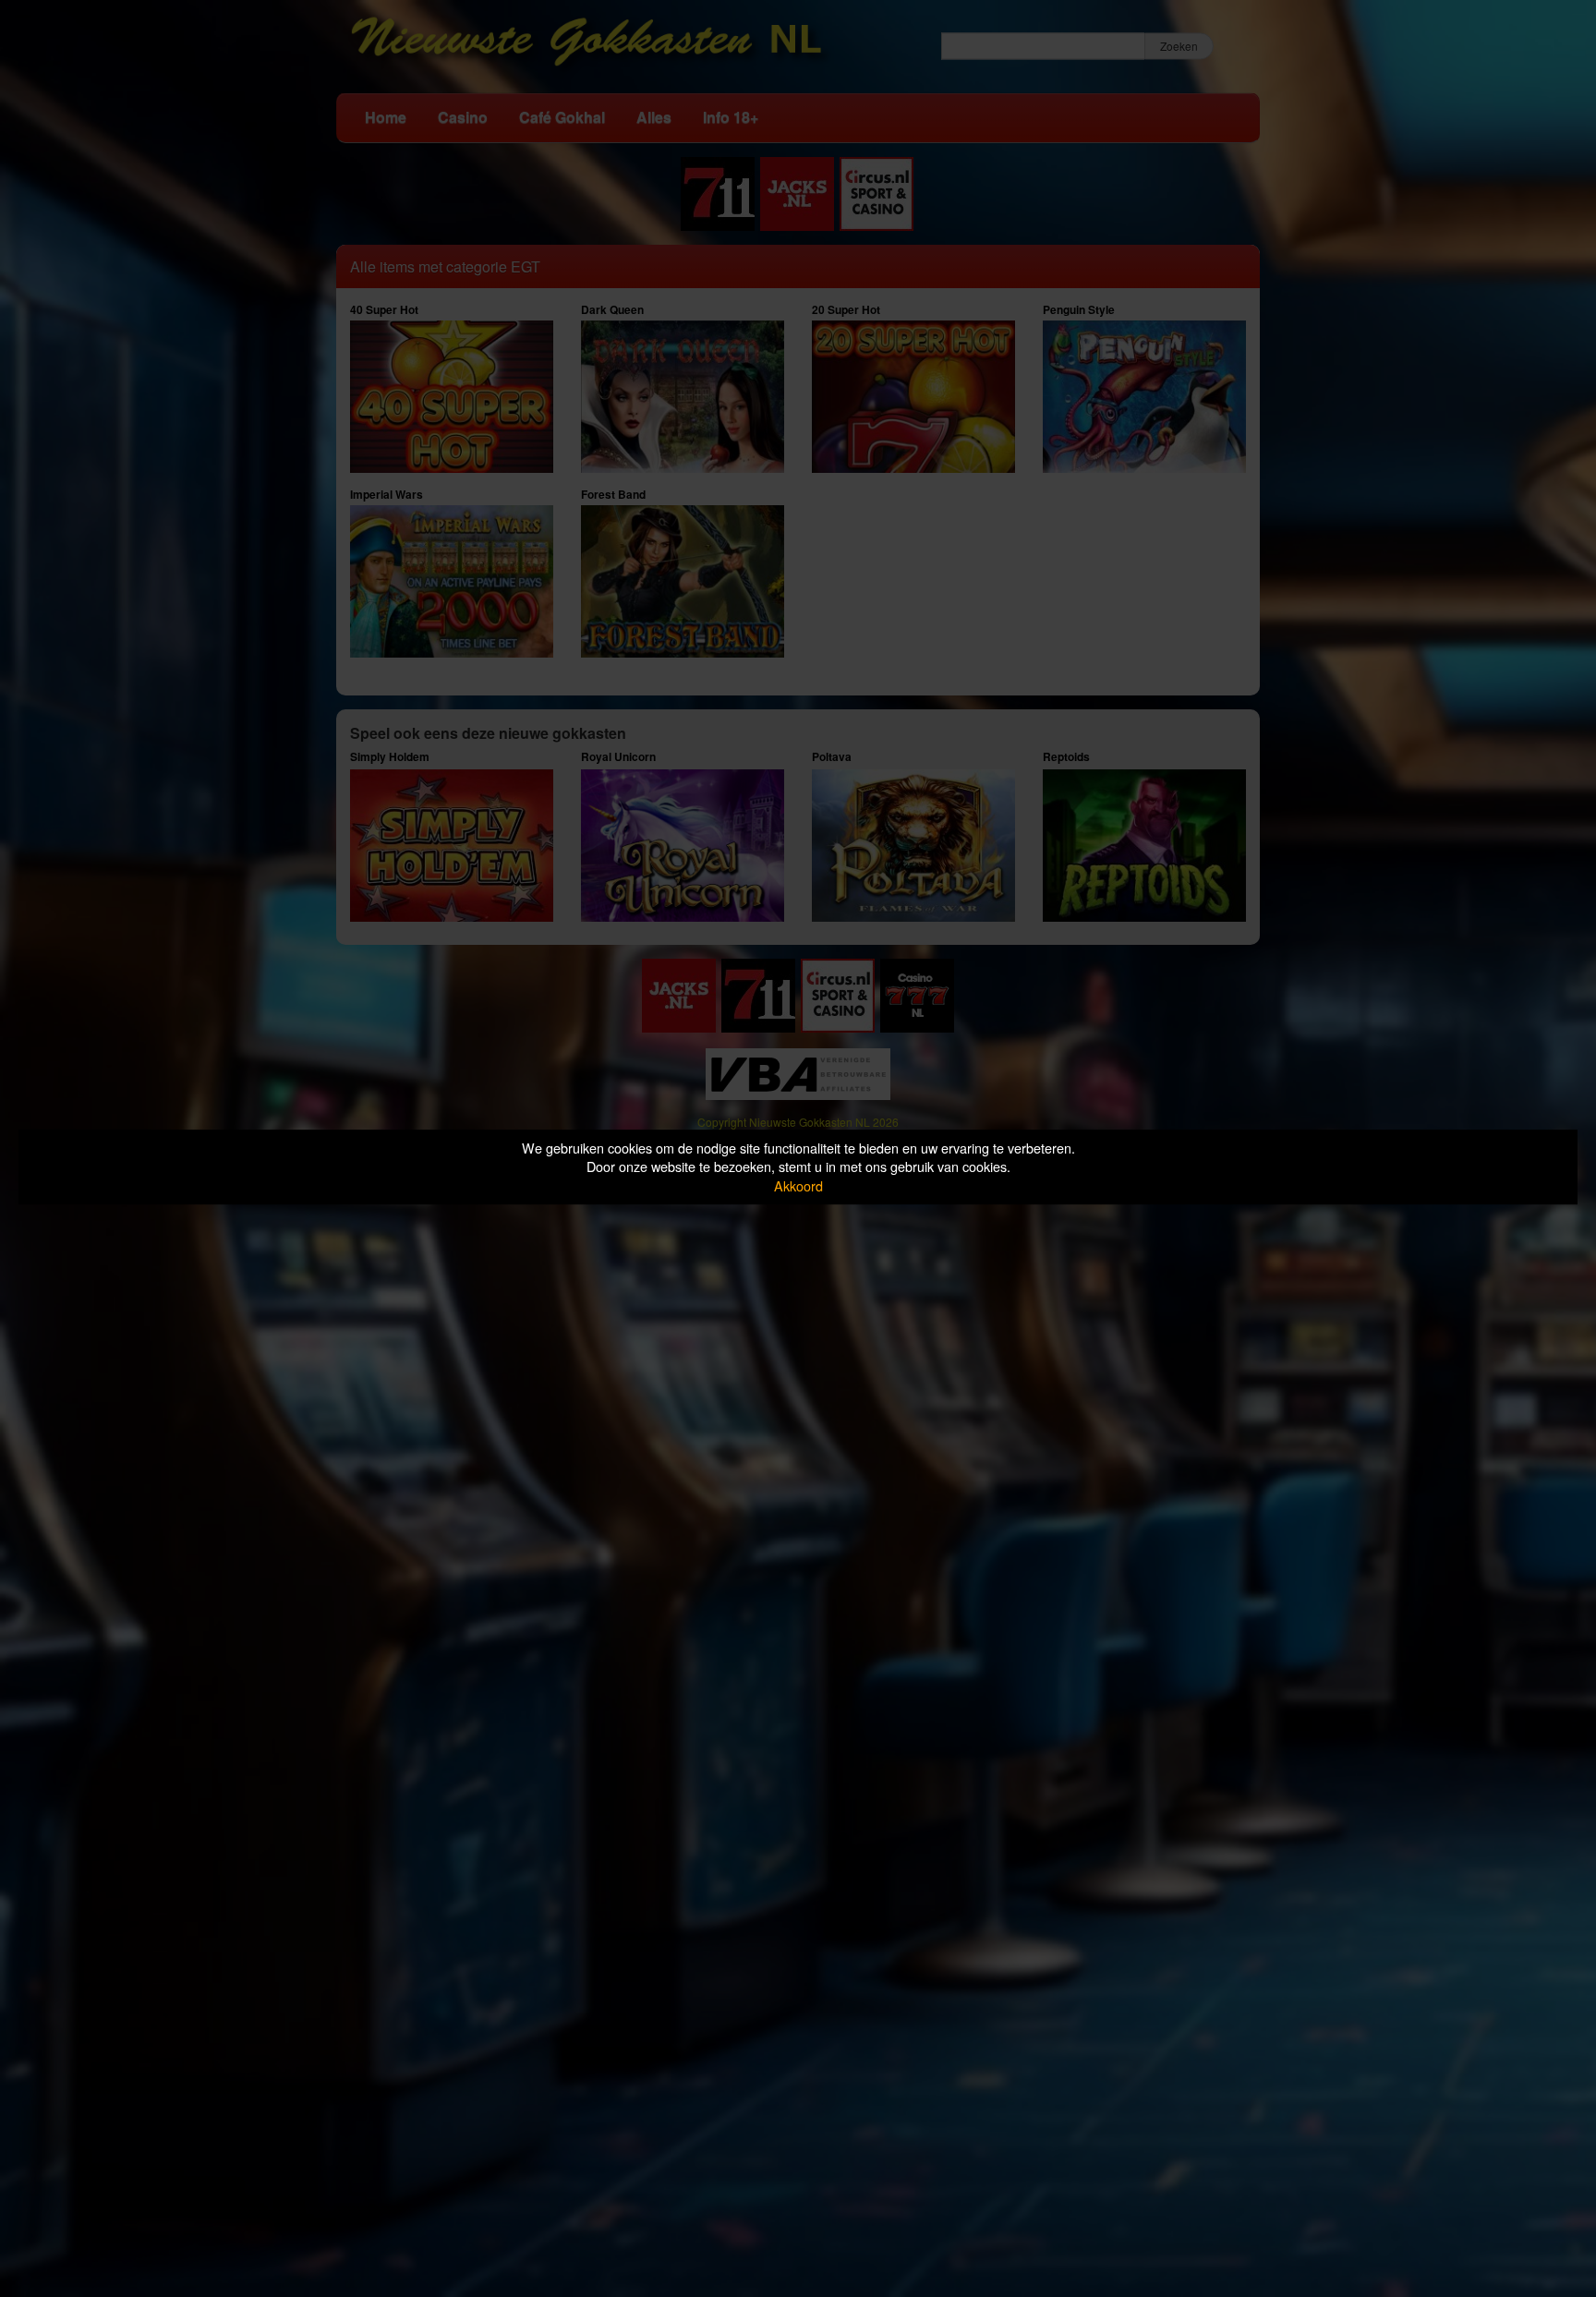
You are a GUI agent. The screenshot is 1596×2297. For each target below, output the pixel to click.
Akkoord (798, 1185)
